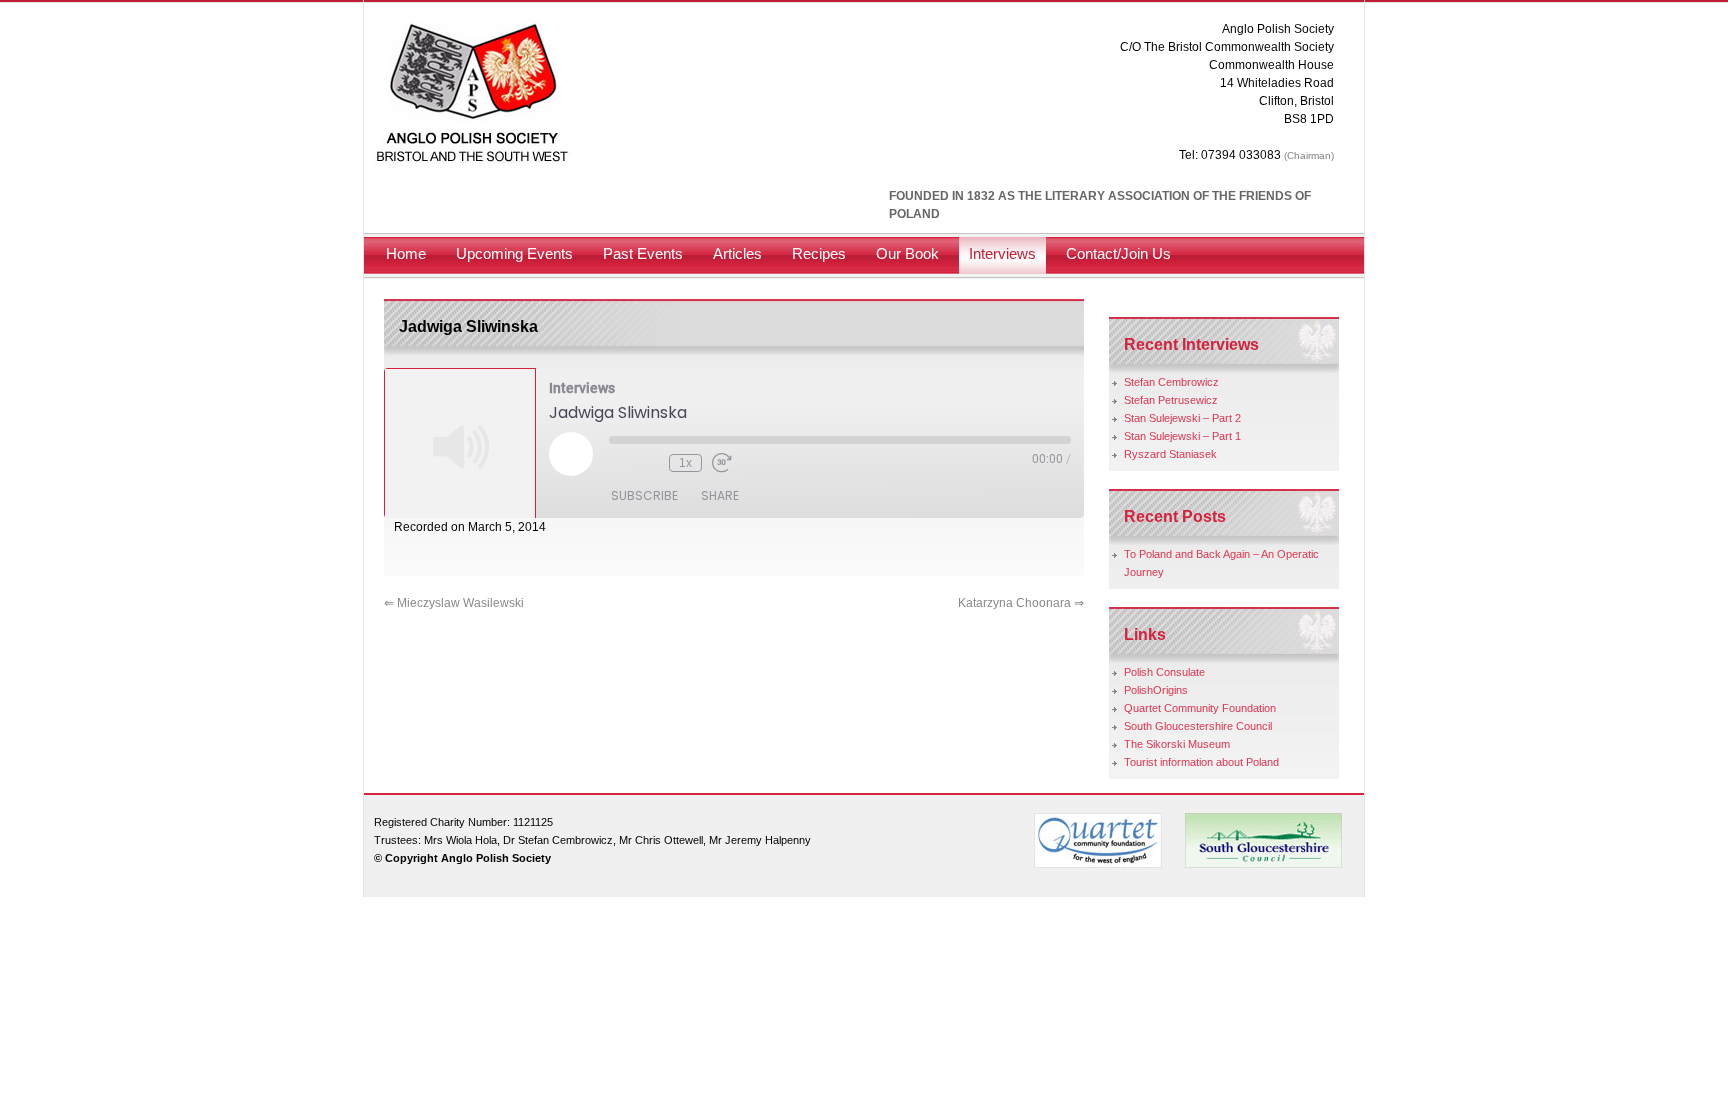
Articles (737, 253)
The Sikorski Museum (1177, 744)
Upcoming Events (514, 253)
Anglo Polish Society (472, 92)
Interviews (1002, 253)
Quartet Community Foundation (1200, 708)
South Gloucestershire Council (1198, 726)
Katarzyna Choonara (1021, 603)
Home (406, 253)
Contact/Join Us (1118, 253)
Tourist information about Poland (1201, 762)
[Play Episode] (571, 454)
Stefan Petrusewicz (1171, 400)
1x (685, 463)
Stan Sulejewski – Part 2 (1182, 418)
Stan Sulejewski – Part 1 (1182, 436)
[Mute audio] (619, 463)
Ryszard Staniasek (1170, 454)
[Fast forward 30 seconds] (722, 463)
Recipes (819, 253)
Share (720, 495)
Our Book (907, 253)
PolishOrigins (1156, 690)
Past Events (643, 253)
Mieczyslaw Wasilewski (454, 603)
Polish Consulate (1164, 672)
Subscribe (644, 495)
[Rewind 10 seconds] (649, 463)
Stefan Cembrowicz (1171, 382)
